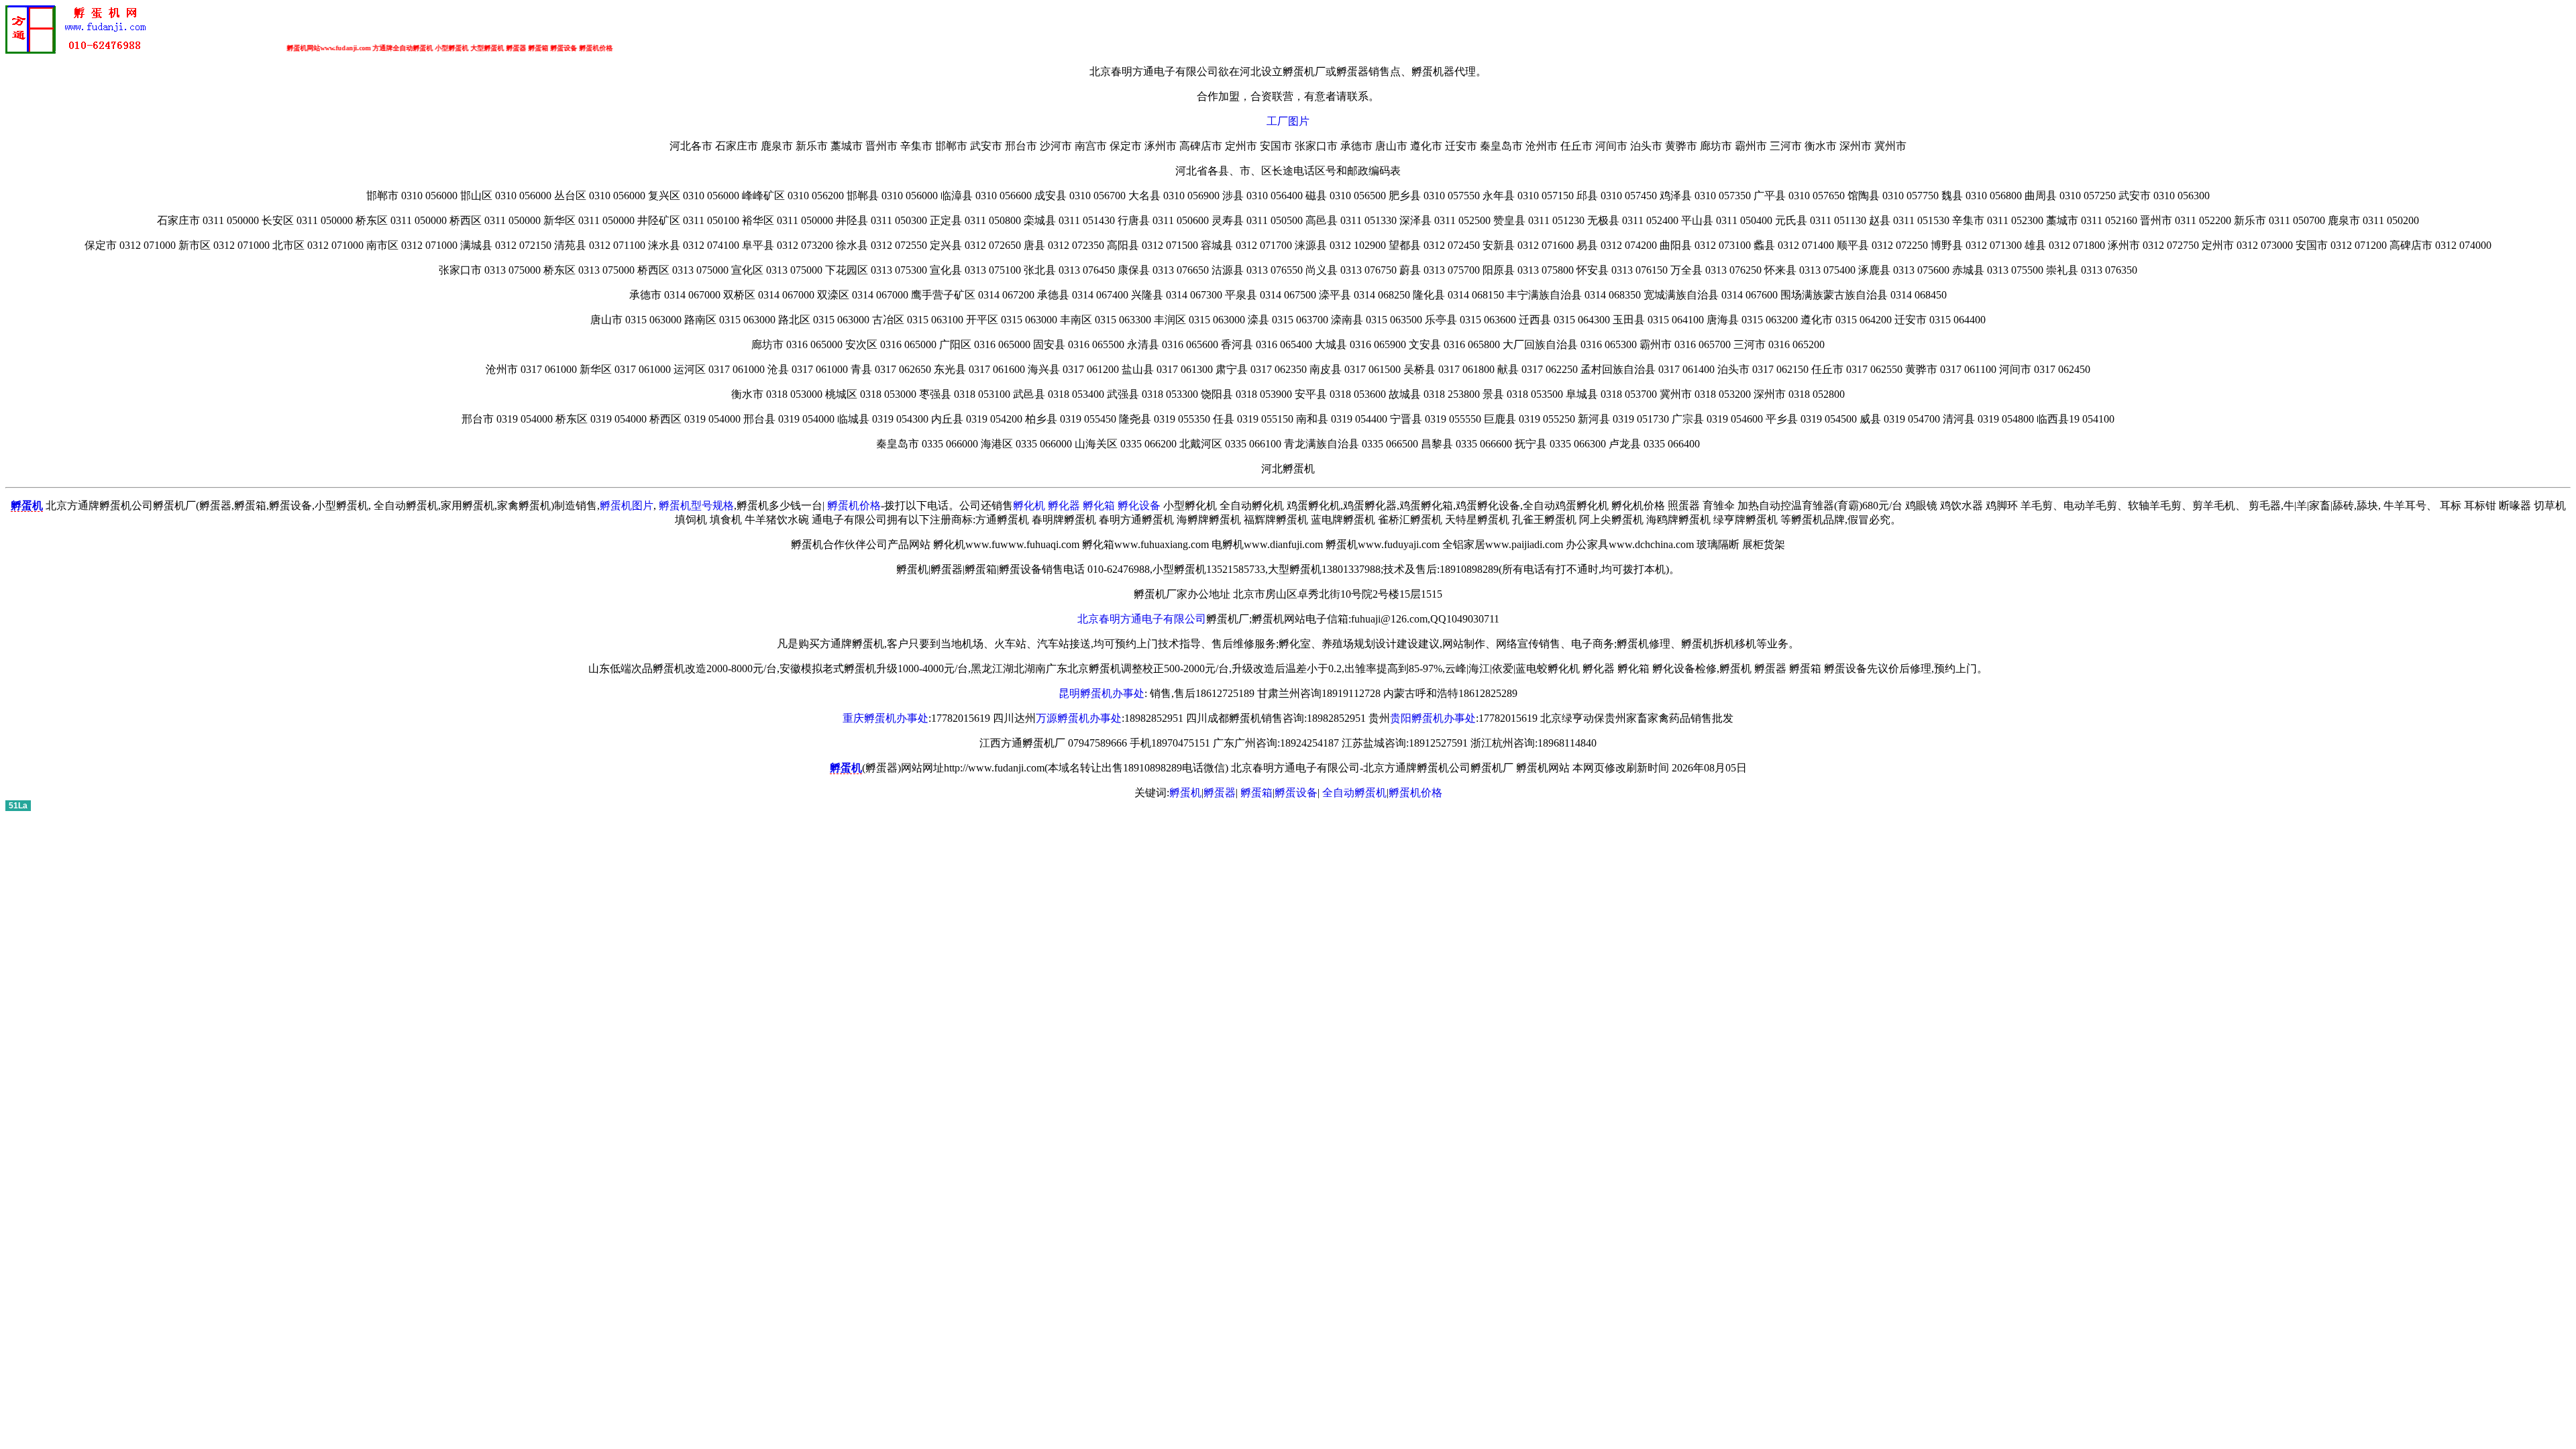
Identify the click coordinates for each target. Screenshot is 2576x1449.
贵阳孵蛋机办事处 (1433, 718)
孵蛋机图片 (627, 505)
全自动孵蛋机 (1354, 793)
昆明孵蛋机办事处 (1102, 693)
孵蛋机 (1185, 793)
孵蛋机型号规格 (696, 505)
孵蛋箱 (1256, 793)
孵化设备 (1139, 505)
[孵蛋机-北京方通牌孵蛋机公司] (79, 51)
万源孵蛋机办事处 (1079, 718)
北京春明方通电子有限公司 (1142, 619)
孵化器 (1064, 505)
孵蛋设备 (1296, 793)
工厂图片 (1288, 121)
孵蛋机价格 (854, 505)
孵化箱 (1099, 505)
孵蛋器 (1220, 793)
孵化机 (1029, 505)
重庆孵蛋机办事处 (885, 718)
